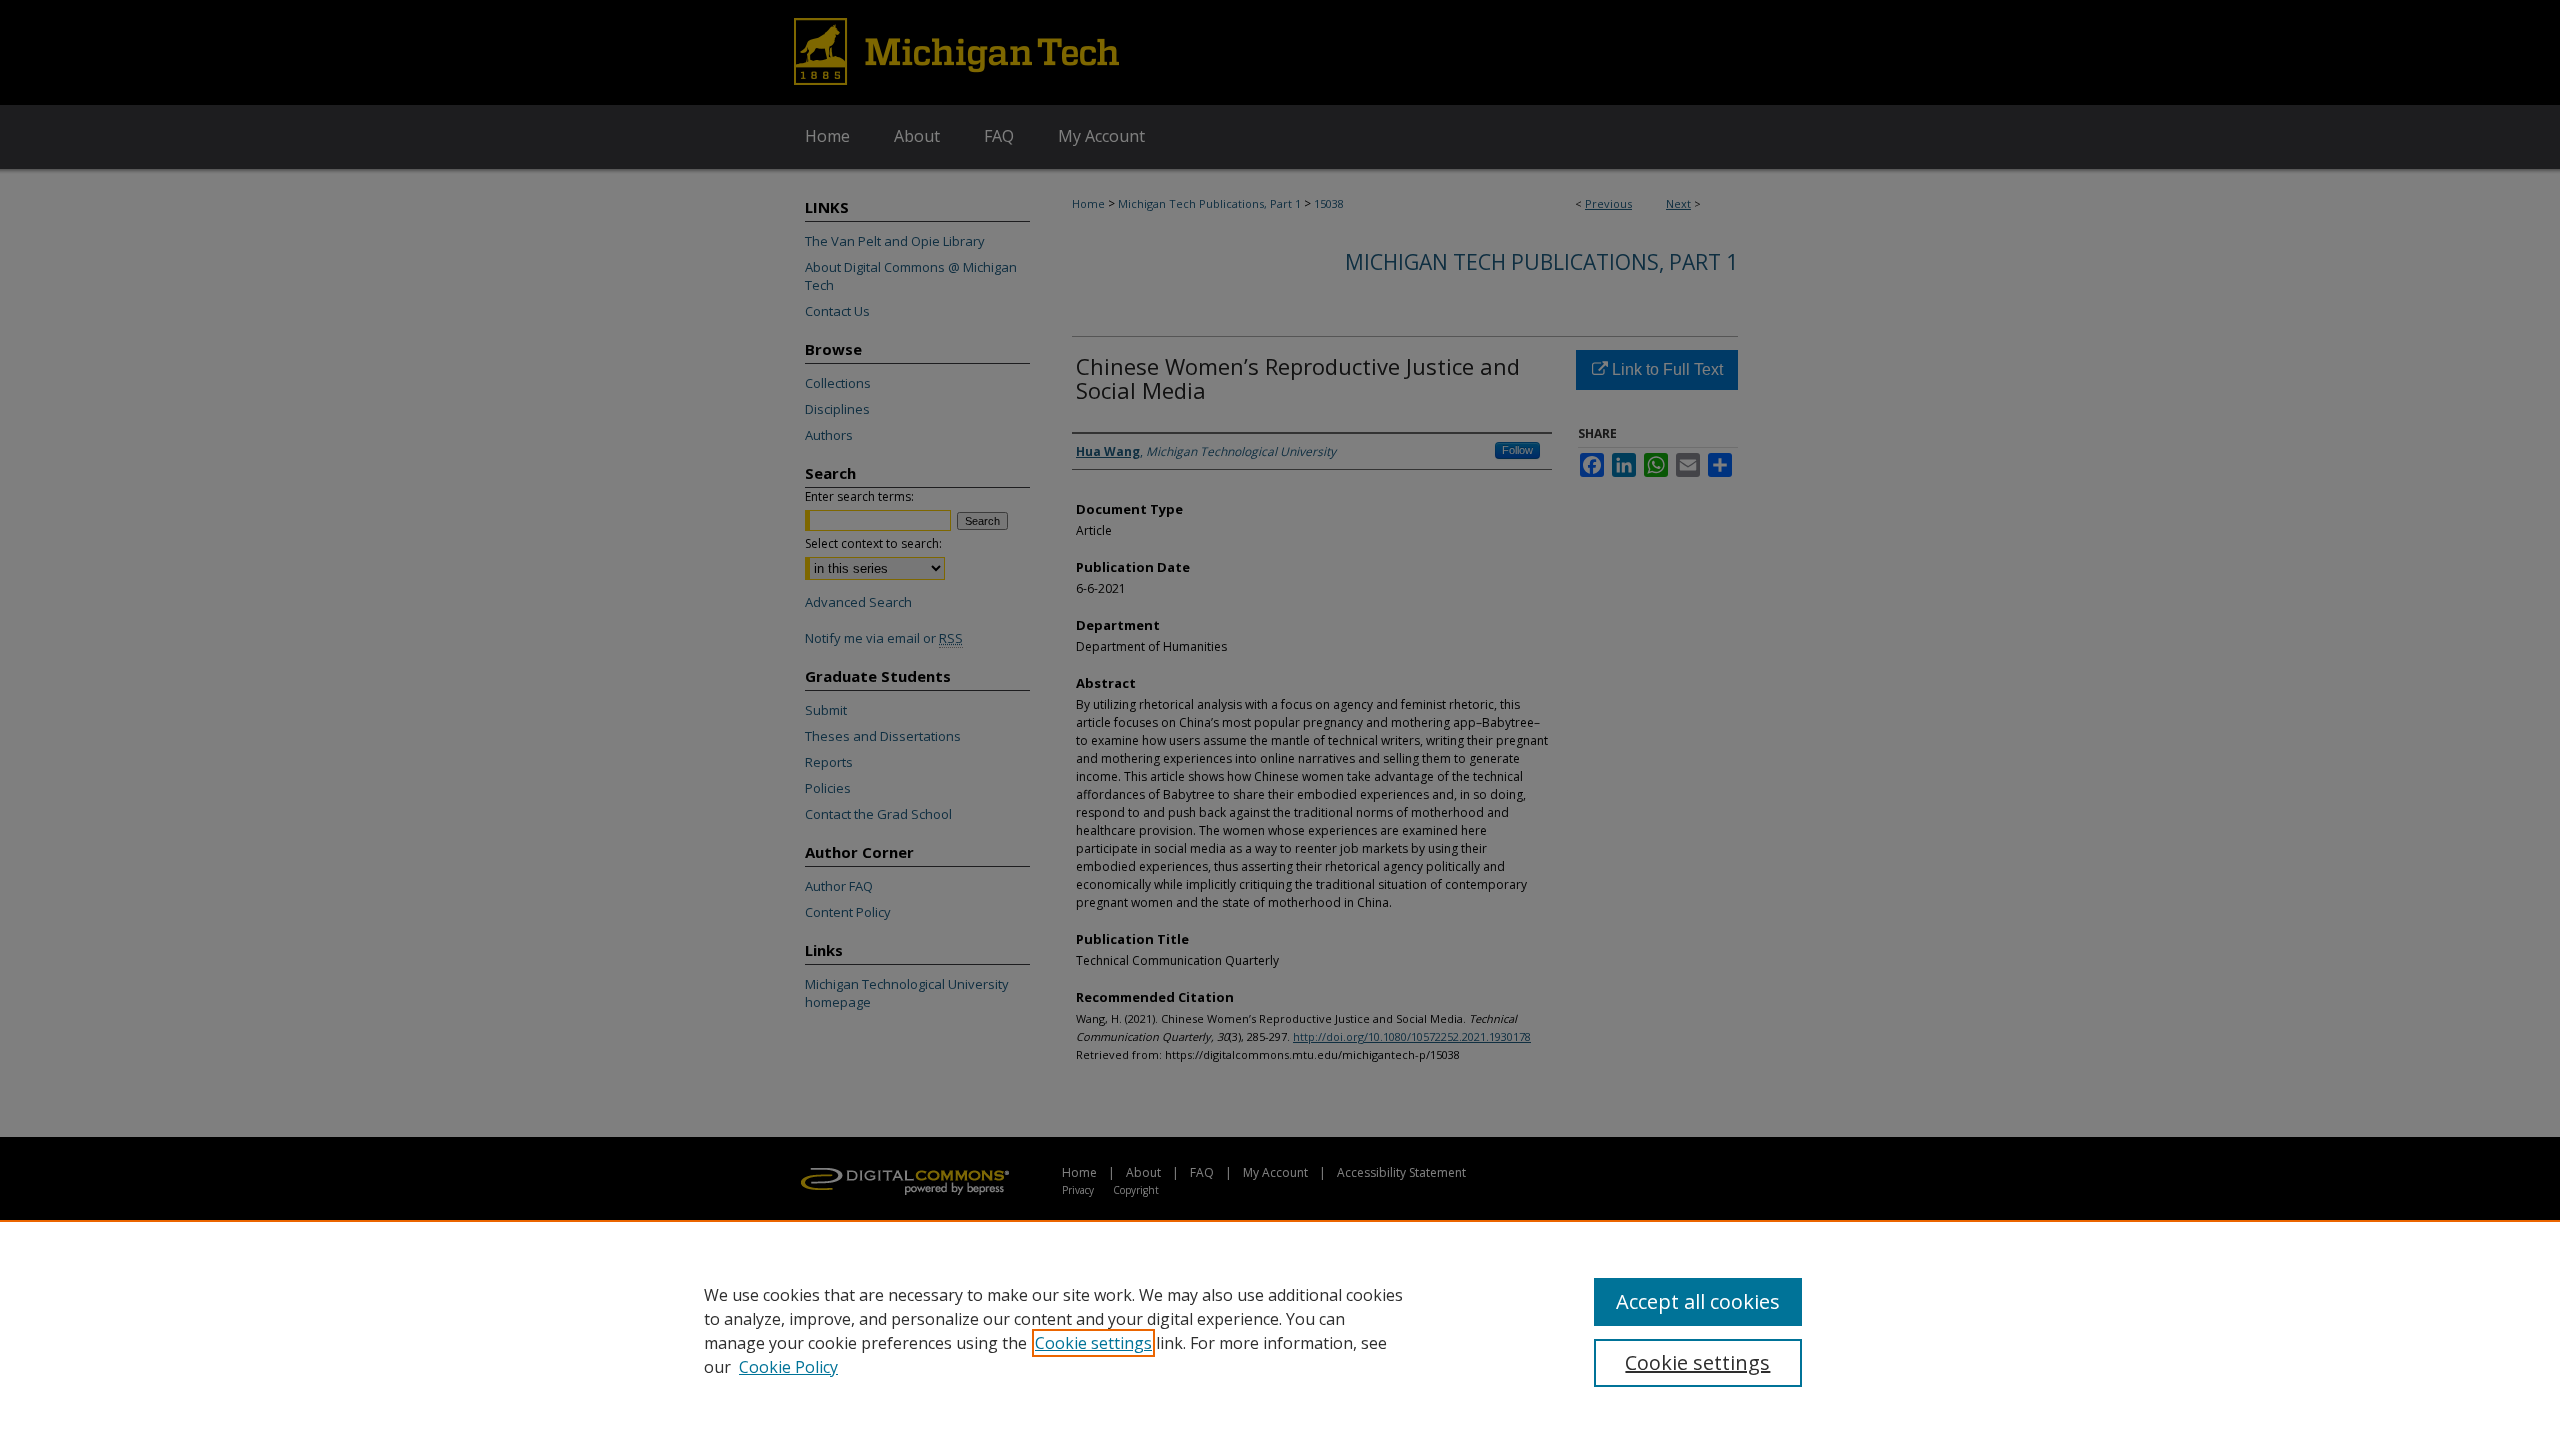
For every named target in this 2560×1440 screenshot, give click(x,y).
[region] (1280, 1330)
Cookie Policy (788, 1367)
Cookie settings (1093, 1343)
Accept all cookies (1698, 1301)
